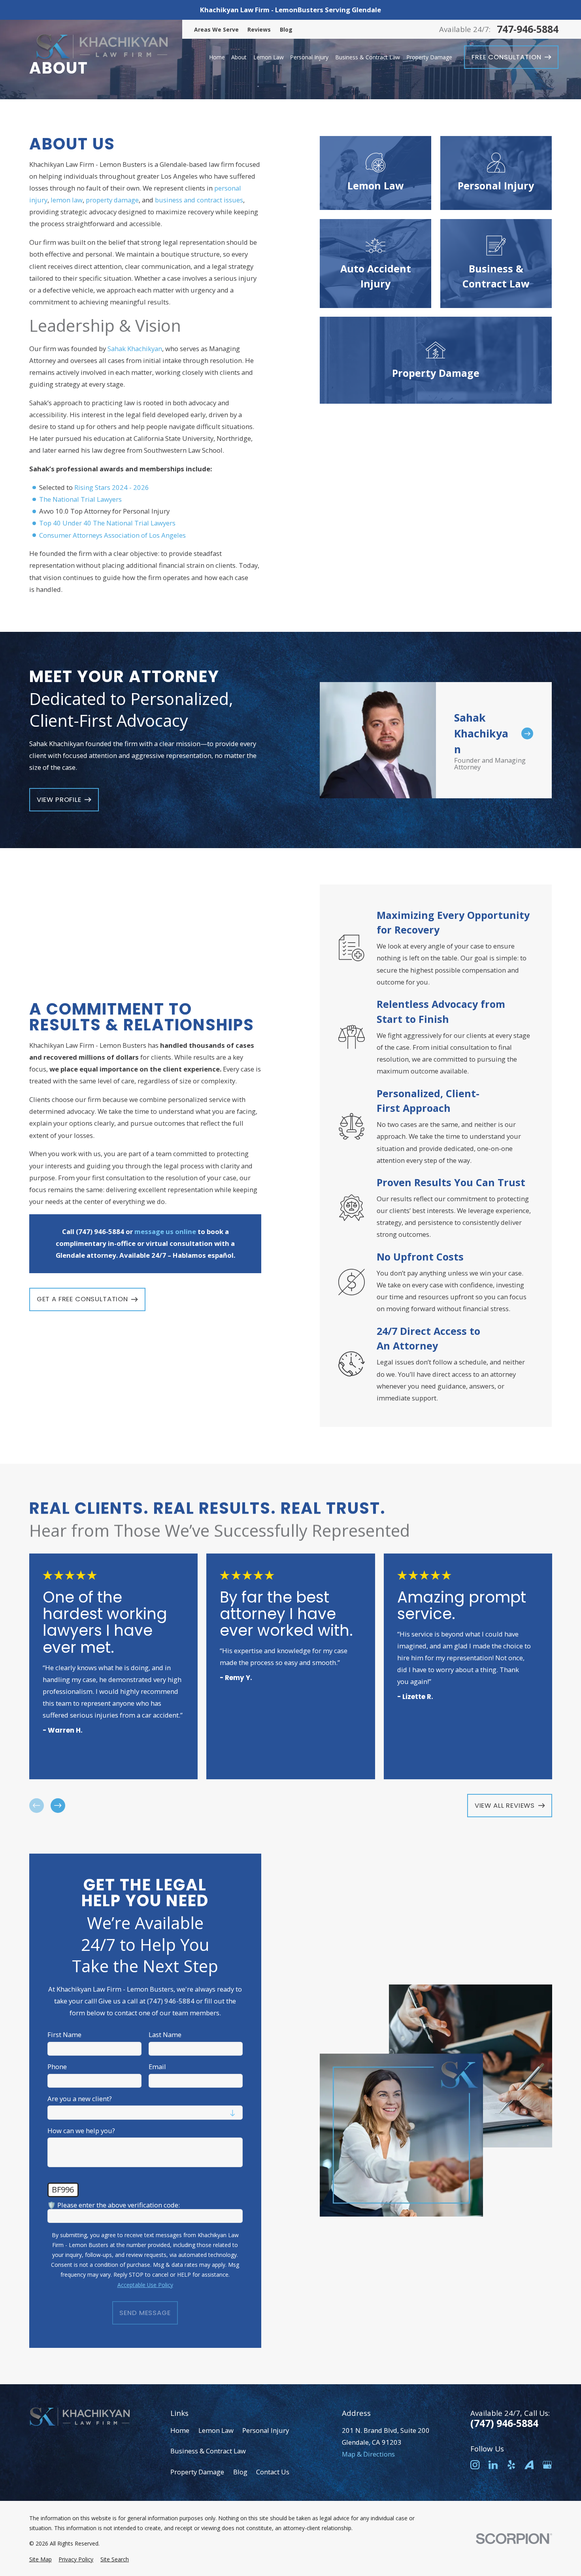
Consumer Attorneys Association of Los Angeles (112, 535)
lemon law (67, 200)
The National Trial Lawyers (80, 499)
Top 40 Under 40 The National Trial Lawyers (107, 523)
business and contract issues (199, 200)
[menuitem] (41, 2559)
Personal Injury (266, 2430)
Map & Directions (368, 2454)
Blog (286, 29)
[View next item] (58, 1806)
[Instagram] (475, 2465)
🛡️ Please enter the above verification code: (114, 2205)
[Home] (102, 48)
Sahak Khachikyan (135, 349)
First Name (64, 2035)
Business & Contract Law (208, 2451)
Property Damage (197, 2472)
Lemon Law (216, 2430)
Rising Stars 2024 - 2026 (112, 487)
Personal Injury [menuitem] (309, 57)
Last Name (165, 2035)
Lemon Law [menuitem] (269, 57)
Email (157, 2067)
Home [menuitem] (217, 57)
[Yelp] (511, 2465)
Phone (57, 2067)
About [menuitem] (239, 57)
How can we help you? (81, 2131)
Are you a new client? (80, 2099)
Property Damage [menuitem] (429, 57)
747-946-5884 (528, 29)
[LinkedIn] (493, 2465)
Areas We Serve (216, 29)
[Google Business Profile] (547, 2465)
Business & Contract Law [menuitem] (368, 57)
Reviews (259, 29)
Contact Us (273, 2472)
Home (180, 2430)
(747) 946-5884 (504, 2423)
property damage (112, 200)
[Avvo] (529, 2465)
